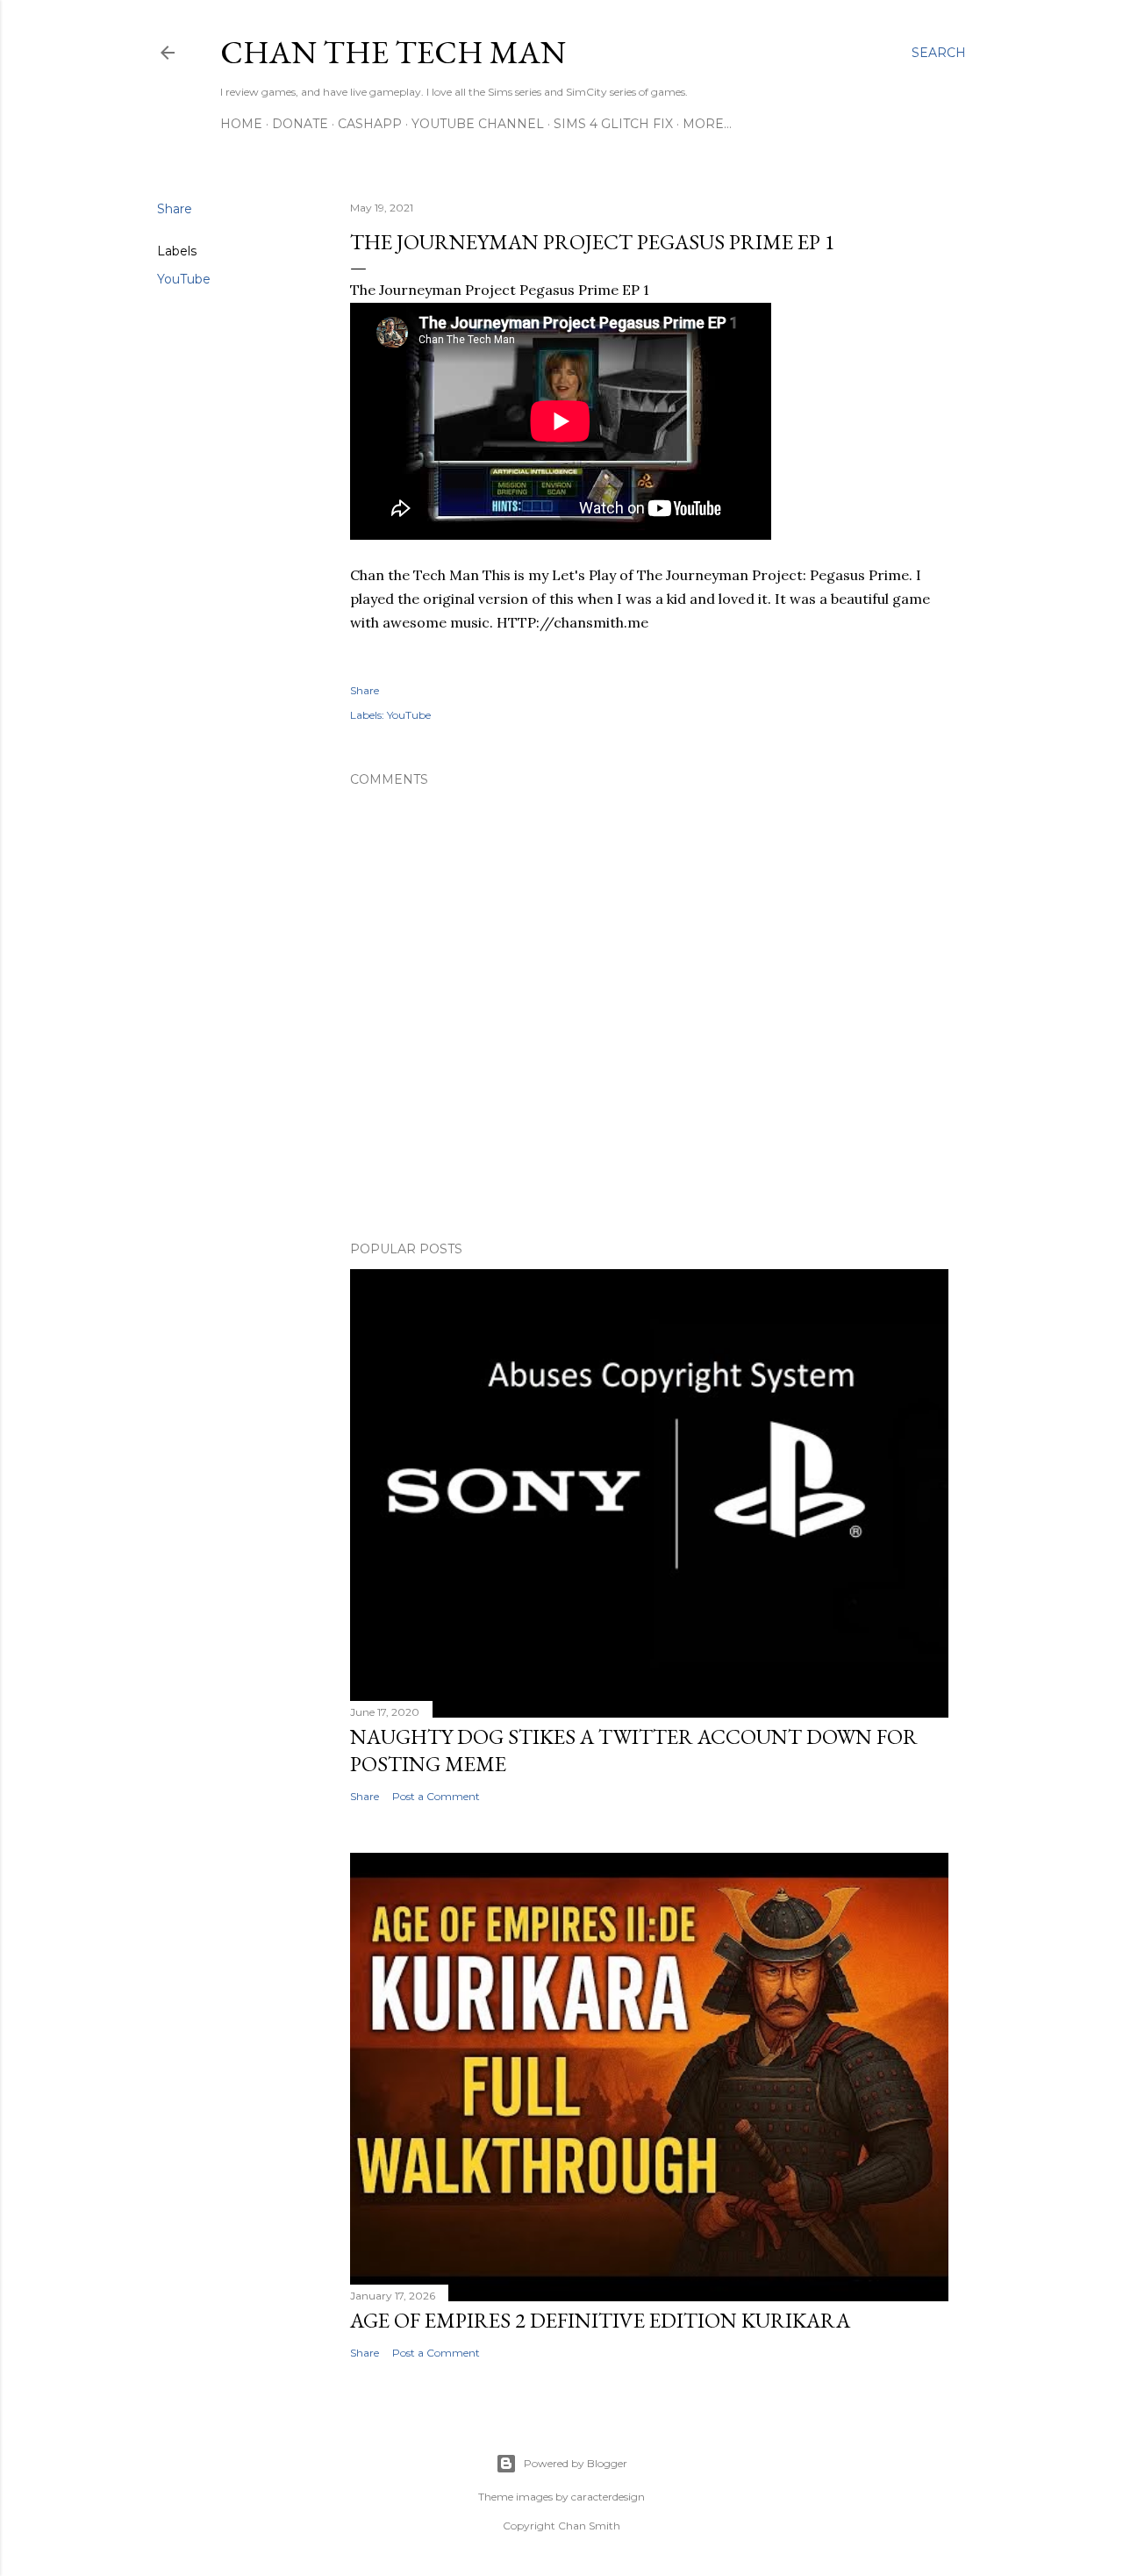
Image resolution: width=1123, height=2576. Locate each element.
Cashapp (370, 124)
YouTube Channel (478, 124)
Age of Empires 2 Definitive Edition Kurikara (600, 2320)
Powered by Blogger (576, 2463)
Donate (300, 124)
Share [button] (175, 209)
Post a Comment (436, 1796)
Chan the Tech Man (393, 52)
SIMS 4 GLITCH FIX (613, 124)
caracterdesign (608, 2497)
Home (241, 124)
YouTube (184, 279)
